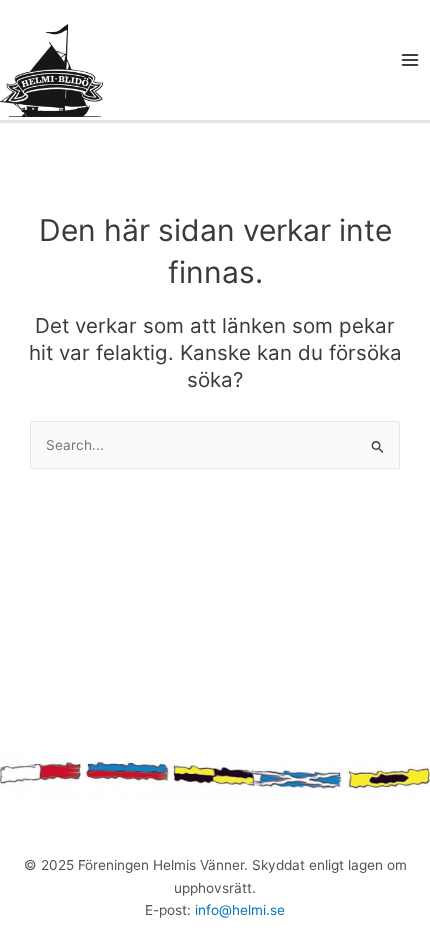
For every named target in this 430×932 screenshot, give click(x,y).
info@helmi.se (240, 910)
